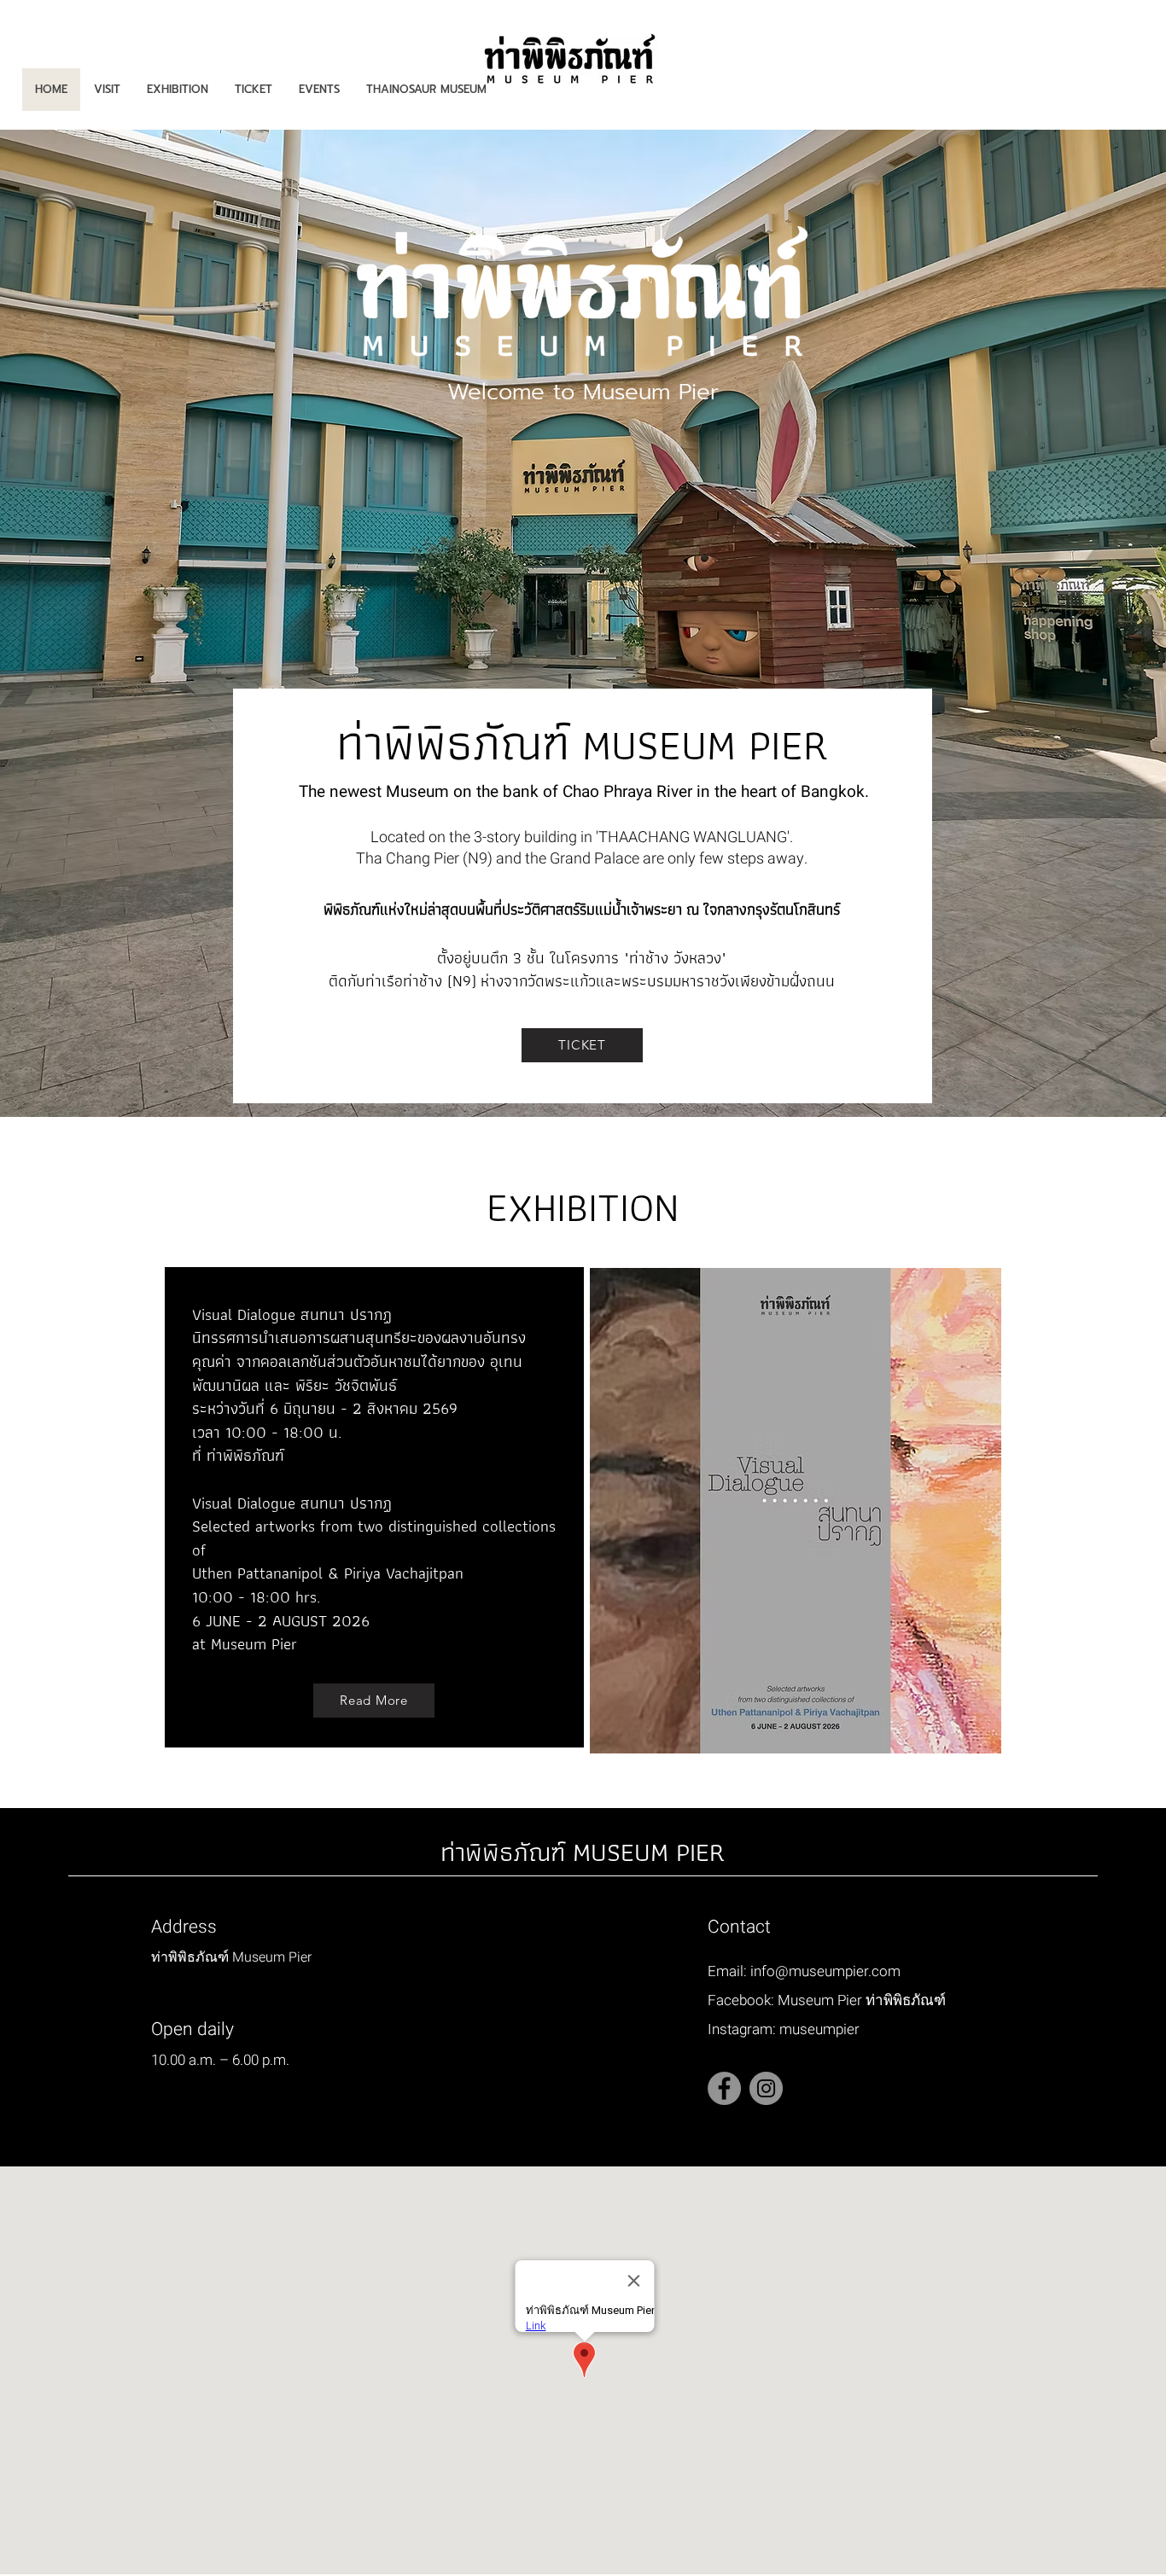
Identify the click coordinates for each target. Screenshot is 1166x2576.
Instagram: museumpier (784, 2029)
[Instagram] (766, 2088)
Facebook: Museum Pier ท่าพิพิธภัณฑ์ (827, 2000)
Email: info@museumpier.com (804, 1971)
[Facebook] (724, 2088)
